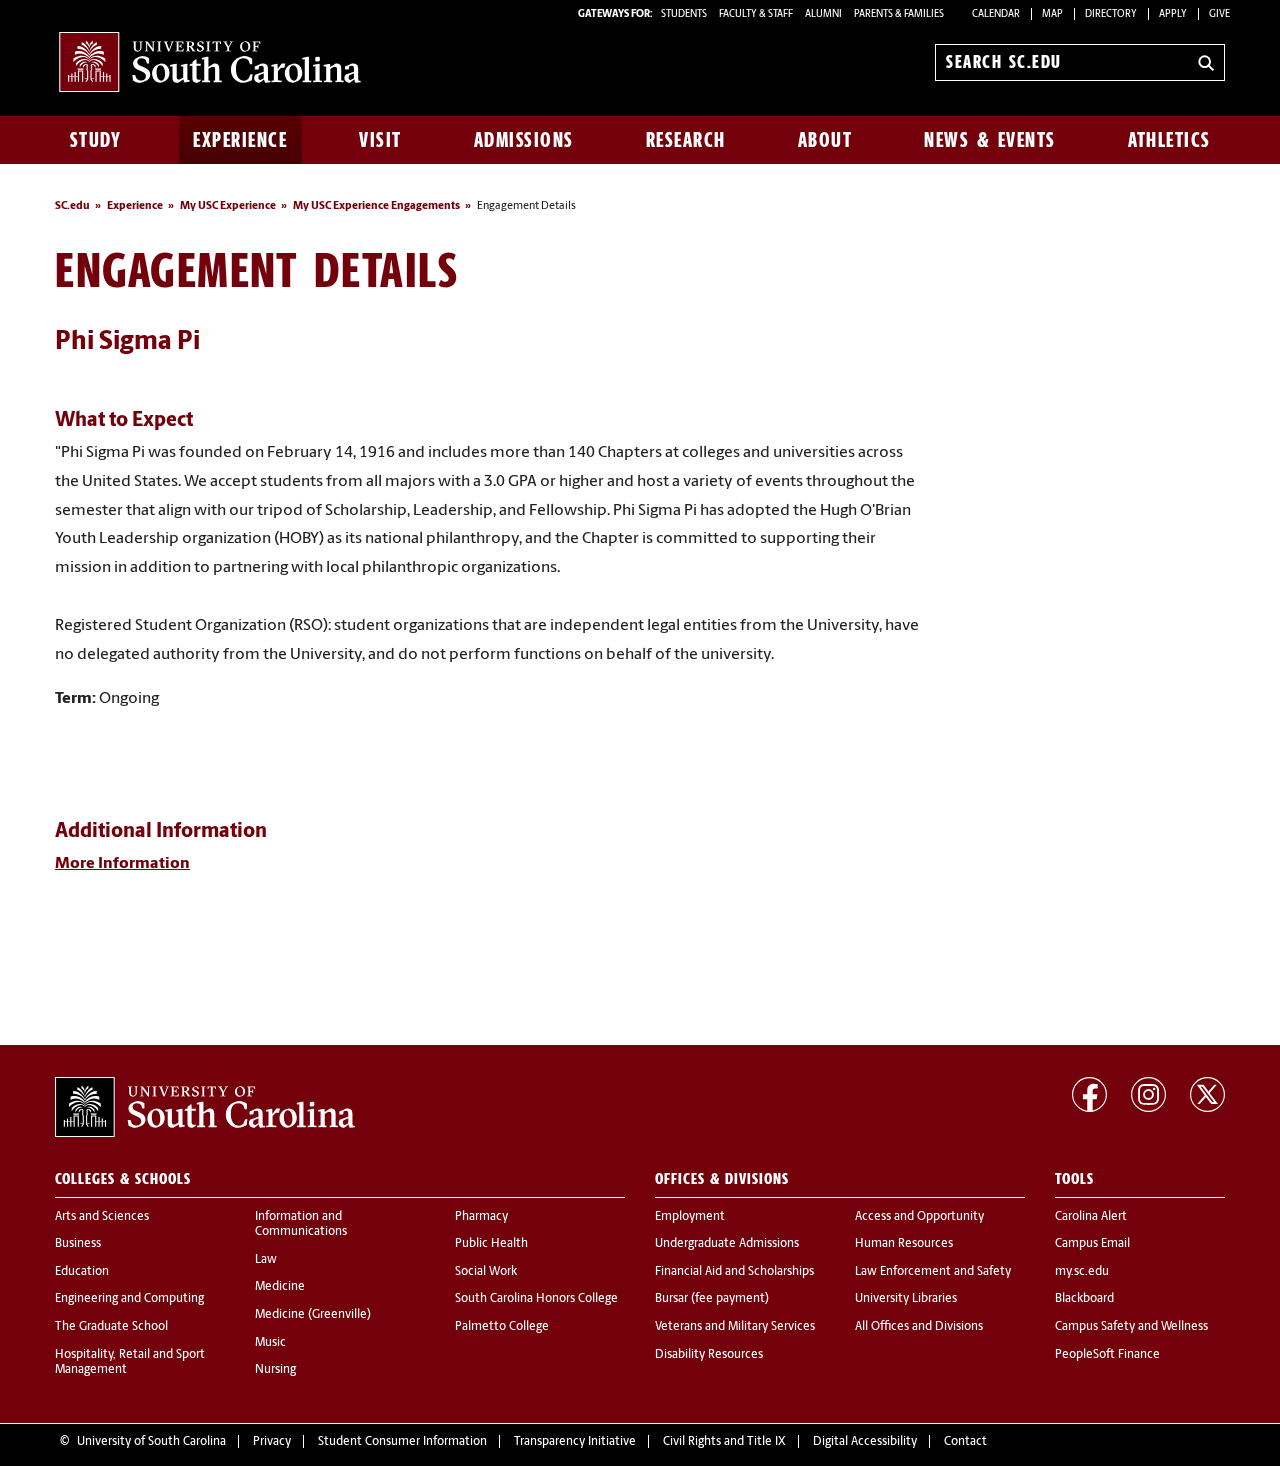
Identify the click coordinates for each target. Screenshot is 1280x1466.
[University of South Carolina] (205, 1107)
